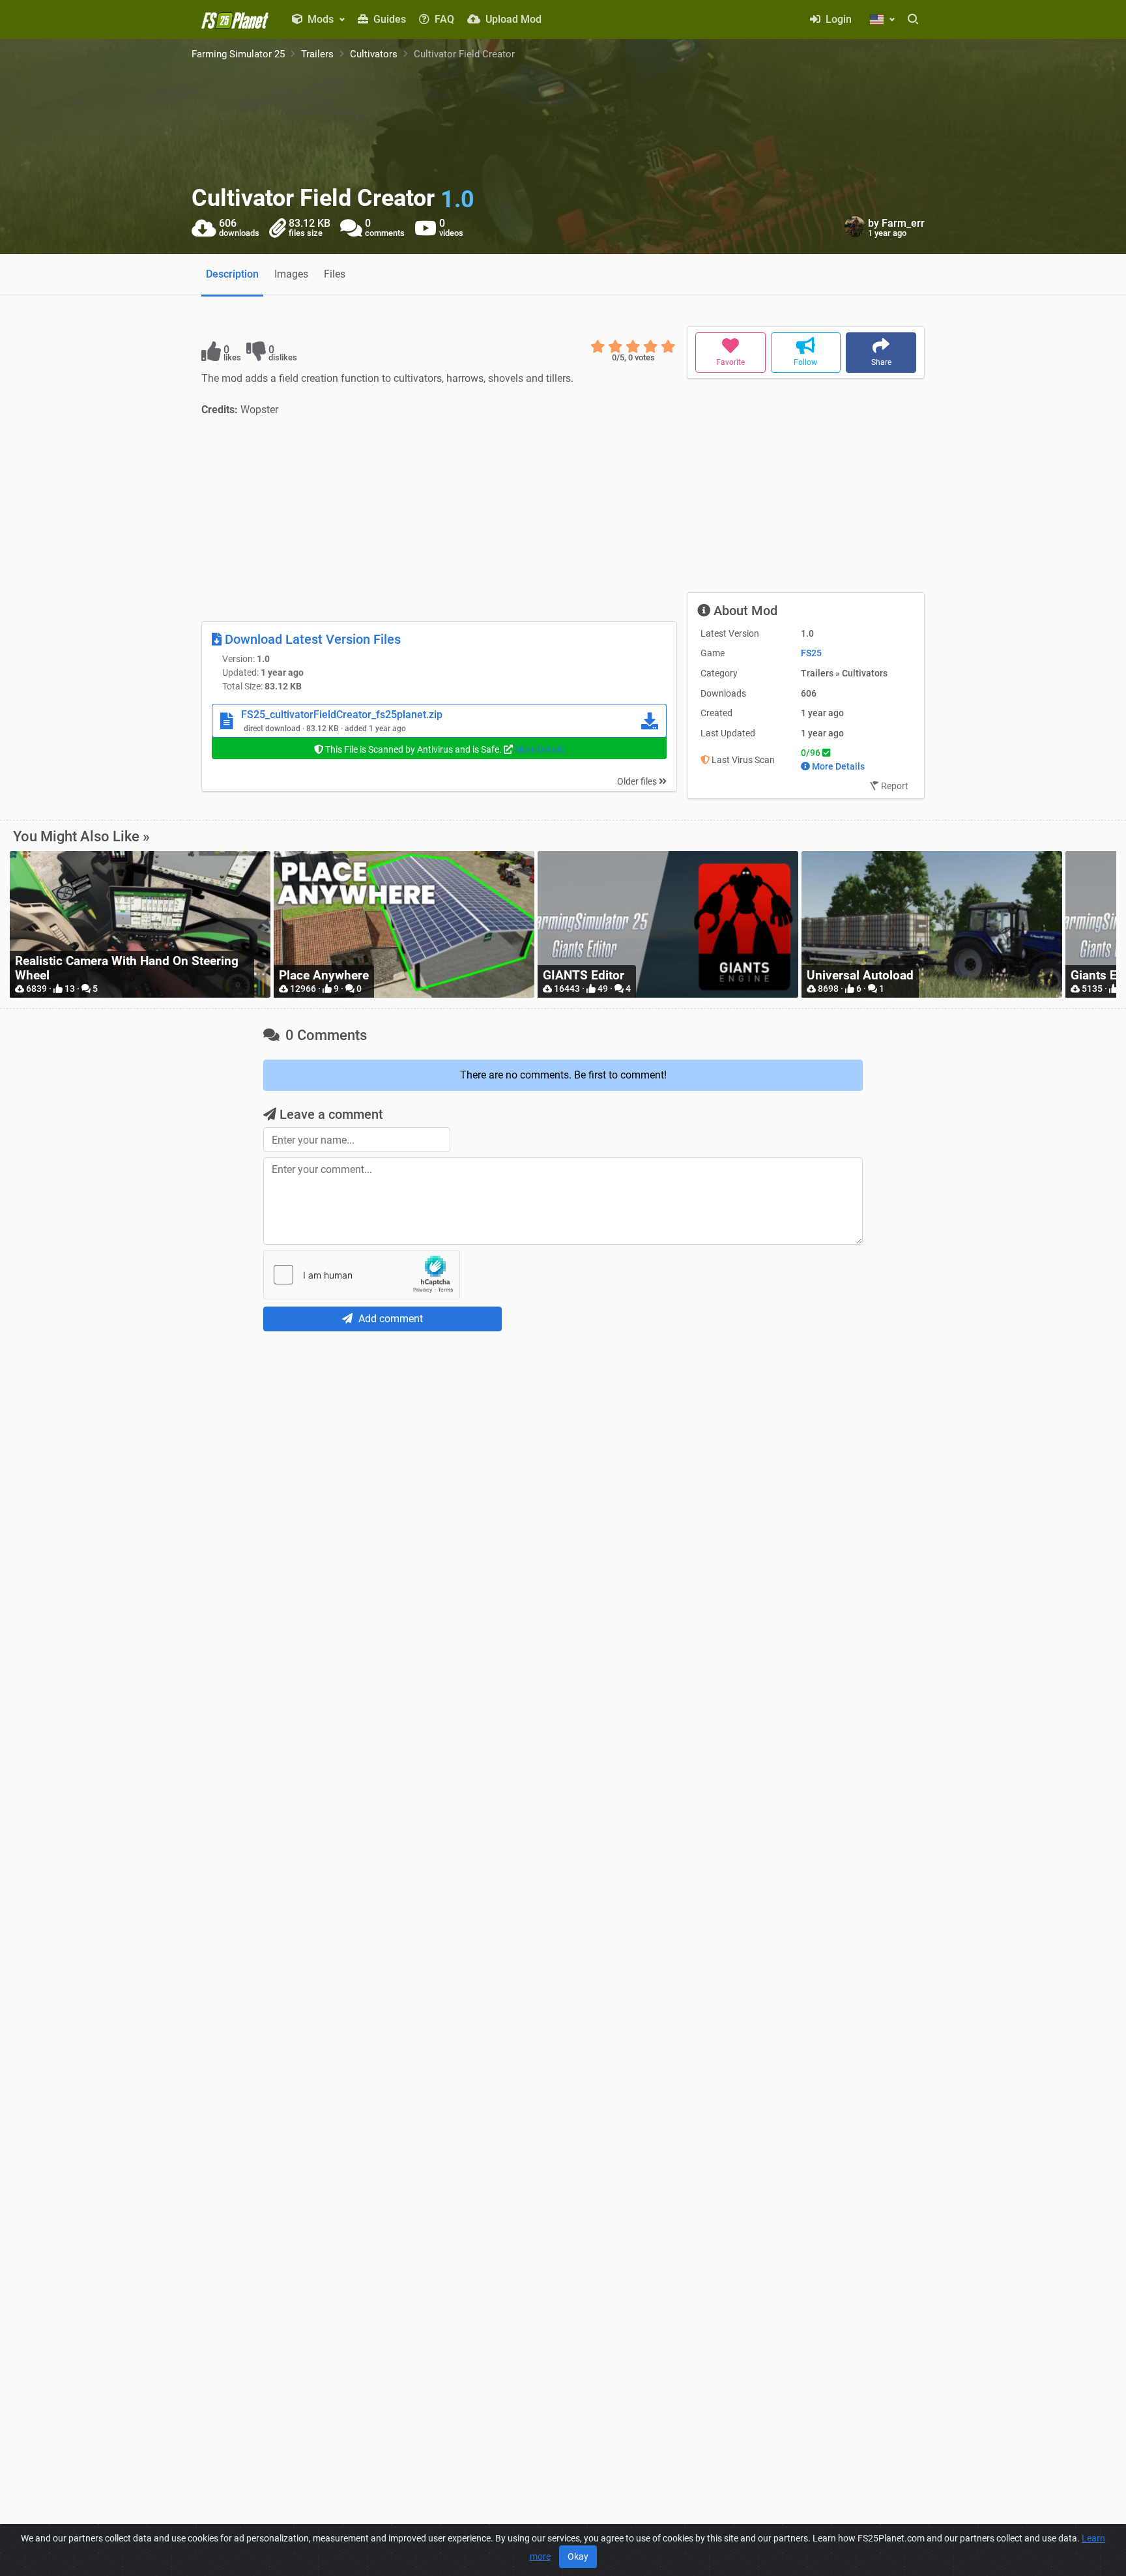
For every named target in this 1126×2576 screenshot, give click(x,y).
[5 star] (668, 347)
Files (335, 274)
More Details (540, 749)
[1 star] (598, 347)
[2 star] (615, 347)
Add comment (389, 1319)
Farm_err (903, 223)
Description (232, 274)
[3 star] (633, 347)
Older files (638, 781)
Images (291, 274)
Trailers (317, 54)
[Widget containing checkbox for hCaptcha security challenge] (362, 1275)
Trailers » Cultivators (844, 673)
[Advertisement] (439, 519)
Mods (321, 19)
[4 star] (651, 347)
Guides (388, 19)
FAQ (443, 19)
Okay (578, 2556)
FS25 (811, 653)
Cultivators (374, 54)
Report (894, 786)
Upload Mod (512, 19)
